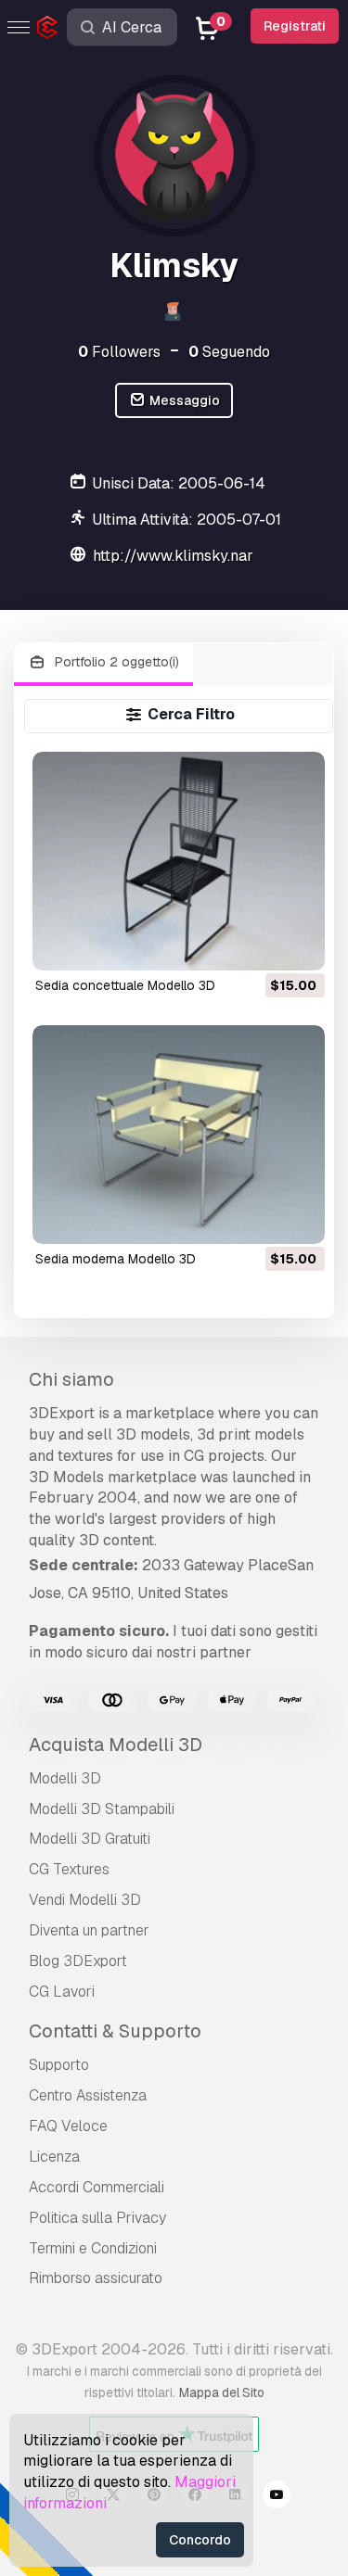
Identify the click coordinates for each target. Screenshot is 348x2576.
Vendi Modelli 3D (85, 1900)
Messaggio (183, 400)
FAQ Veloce (68, 2126)
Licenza (54, 2157)
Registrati (295, 26)
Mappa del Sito (222, 2392)
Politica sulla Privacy (97, 2218)
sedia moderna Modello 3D (116, 1259)
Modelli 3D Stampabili (102, 1809)
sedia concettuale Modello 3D (125, 985)
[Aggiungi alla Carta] (260, 945)
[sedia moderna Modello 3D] (179, 1135)
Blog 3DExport (78, 1961)
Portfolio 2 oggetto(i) (115, 662)
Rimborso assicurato (96, 2278)
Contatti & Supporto (115, 2031)
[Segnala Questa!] (298, 945)
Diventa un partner (89, 1930)
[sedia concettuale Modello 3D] (179, 861)
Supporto (59, 2065)
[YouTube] (277, 2497)
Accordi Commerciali (97, 2187)
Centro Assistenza (88, 2095)
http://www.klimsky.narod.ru (190, 556)
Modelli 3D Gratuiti (90, 1839)
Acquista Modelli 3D (116, 1745)
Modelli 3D (65, 1778)
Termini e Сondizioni (93, 2248)
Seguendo (229, 352)
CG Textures (69, 1869)
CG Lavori (62, 1992)
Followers (119, 352)
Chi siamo (71, 1379)
